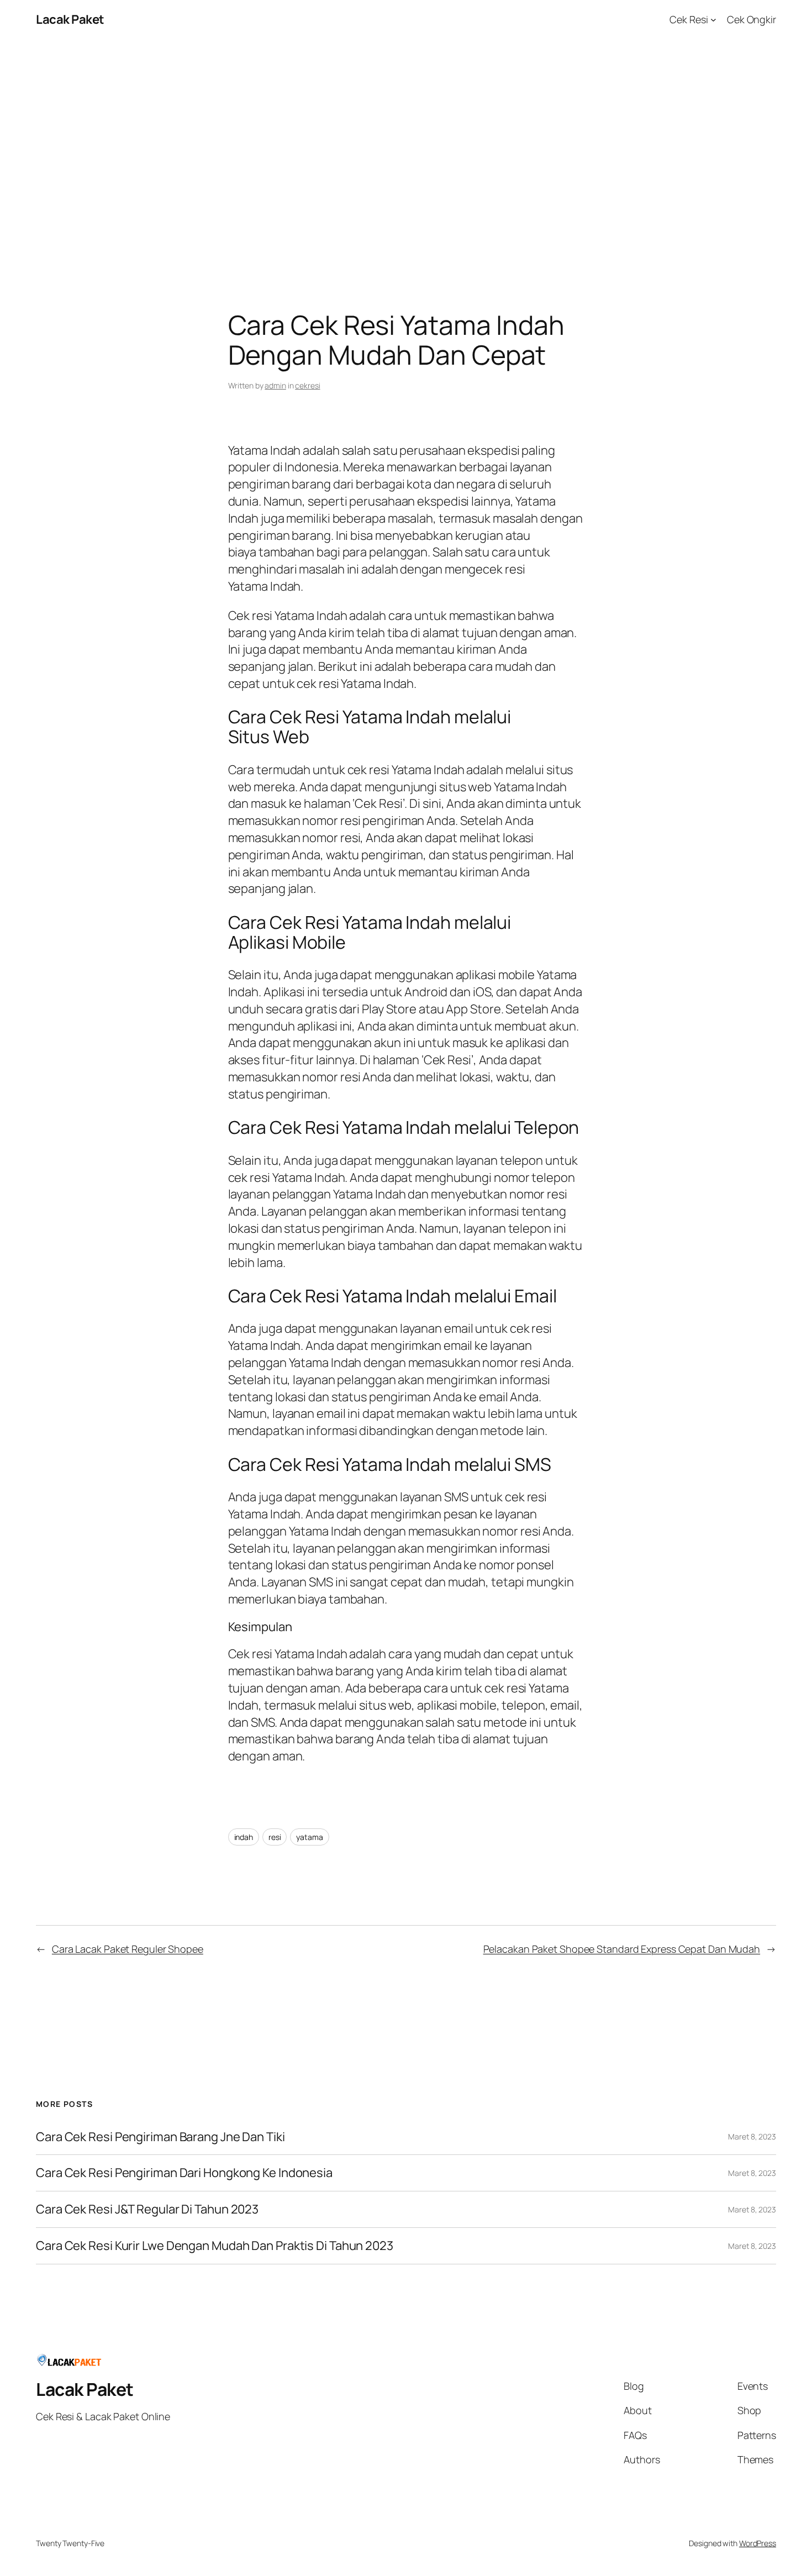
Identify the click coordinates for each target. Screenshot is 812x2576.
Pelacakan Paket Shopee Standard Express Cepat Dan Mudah (622, 1949)
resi (275, 1837)
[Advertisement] (406, 155)
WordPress (758, 2543)
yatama (309, 1837)
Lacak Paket (70, 19)
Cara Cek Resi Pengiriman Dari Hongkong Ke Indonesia (184, 2173)
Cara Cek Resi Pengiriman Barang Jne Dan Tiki (160, 2137)
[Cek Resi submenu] (713, 20)
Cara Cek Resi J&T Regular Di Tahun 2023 (147, 2209)
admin (275, 385)
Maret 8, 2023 (752, 2136)
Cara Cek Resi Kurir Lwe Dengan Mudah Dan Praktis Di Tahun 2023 (215, 2246)
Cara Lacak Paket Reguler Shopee (128, 1949)
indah (244, 1837)
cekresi (307, 385)
